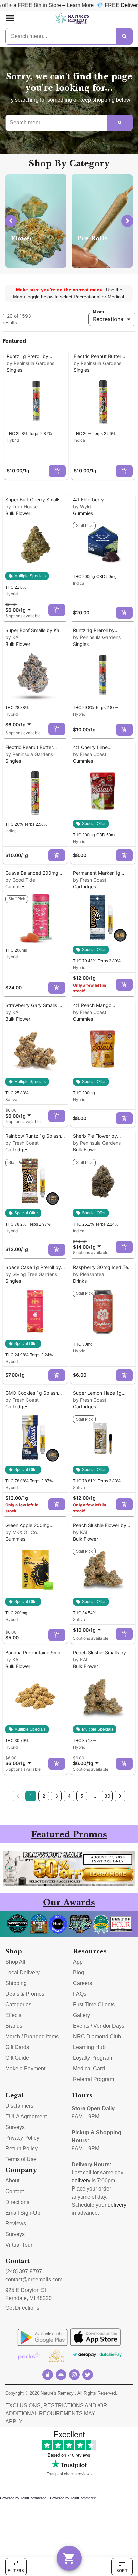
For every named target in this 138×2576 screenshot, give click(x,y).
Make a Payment (25, 2069)
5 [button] (82, 1796)
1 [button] (31, 1796)
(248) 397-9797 (24, 2271)
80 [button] (107, 1796)
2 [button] (44, 1796)
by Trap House (21, 506)
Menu (98, 312)
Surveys (15, 2127)
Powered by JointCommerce (23, 2498)
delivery (81, 2181)
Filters (16, 2570)
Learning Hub (89, 2047)
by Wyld (82, 506)
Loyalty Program (92, 2058)
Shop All (15, 1962)
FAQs (80, 1994)
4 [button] (69, 1796)
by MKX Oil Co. (22, 1532)
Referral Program (93, 2079)
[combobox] (20, 607)
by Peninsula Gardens (30, 363)
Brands (14, 2026)
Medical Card (89, 2069)
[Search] (124, 36)
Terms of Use (21, 2159)
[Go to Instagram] (74, 2375)
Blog (79, 1972)
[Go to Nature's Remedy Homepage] (73, 18)
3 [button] (56, 1796)
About (12, 2181)
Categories (18, 2004)
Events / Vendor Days (99, 2026)
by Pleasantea (89, 1274)
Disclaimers (19, 2106)
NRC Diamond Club (97, 2036)
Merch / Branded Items (32, 2036)
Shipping (16, 1983)
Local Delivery (22, 1972)
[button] (10, 18)
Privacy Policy (22, 2138)
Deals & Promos (25, 1994)
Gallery (82, 2015)
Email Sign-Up (23, 2213)
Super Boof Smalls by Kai (33, 630)
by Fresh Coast (90, 754)
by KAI (13, 637)
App (78, 1962)
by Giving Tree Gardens (31, 1274)
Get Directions (22, 2308)
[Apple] (48, 2375)
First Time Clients (94, 2004)
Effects (13, 2015)
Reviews (16, 2223)
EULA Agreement (26, 2117)
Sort (122, 2570)
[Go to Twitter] (88, 2375)
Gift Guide (17, 2058)
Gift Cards (17, 2047)
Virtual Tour (19, 2245)
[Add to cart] (57, 471)
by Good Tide (20, 880)
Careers (83, 1983)
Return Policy (21, 2149)
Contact (15, 2191)
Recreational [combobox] (109, 319)
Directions (17, 2202)
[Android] (61, 2375)
